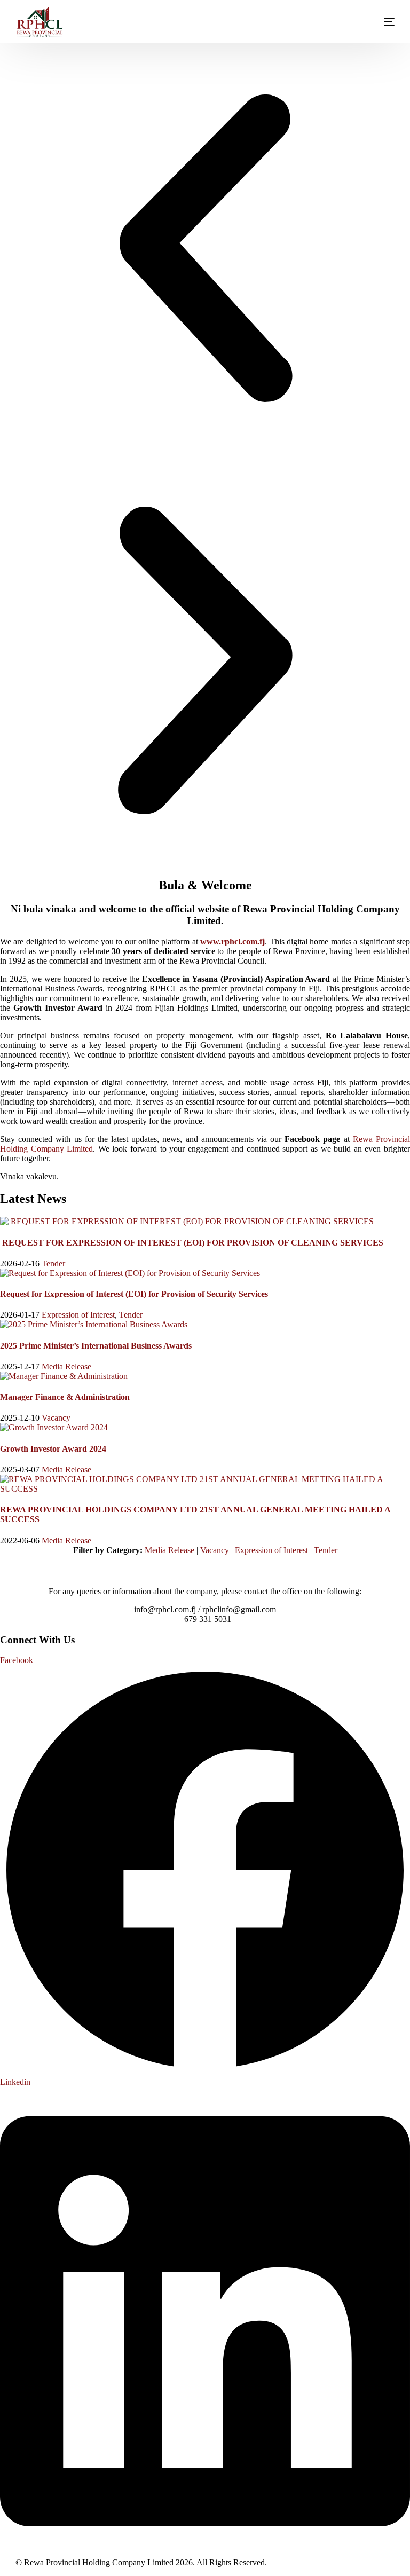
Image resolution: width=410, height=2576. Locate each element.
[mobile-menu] (379, 22)
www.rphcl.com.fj (232, 942)
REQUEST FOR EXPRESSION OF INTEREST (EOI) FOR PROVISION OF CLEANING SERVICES (192, 1243)
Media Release (66, 1366)
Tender (53, 1263)
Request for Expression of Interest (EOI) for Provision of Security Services (134, 1294)
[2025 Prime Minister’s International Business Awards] (94, 1324)
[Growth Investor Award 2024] (54, 1427)
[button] (205, 249)
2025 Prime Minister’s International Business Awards (96, 1346)
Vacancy (56, 1418)
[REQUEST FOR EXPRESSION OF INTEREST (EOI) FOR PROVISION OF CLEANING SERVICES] (187, 1221)
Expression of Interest (78, 1315)
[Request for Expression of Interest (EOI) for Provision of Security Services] (130, 1273)
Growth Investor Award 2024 (53, 1449)
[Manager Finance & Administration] (64, 1376)
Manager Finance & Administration (65, 1397)
